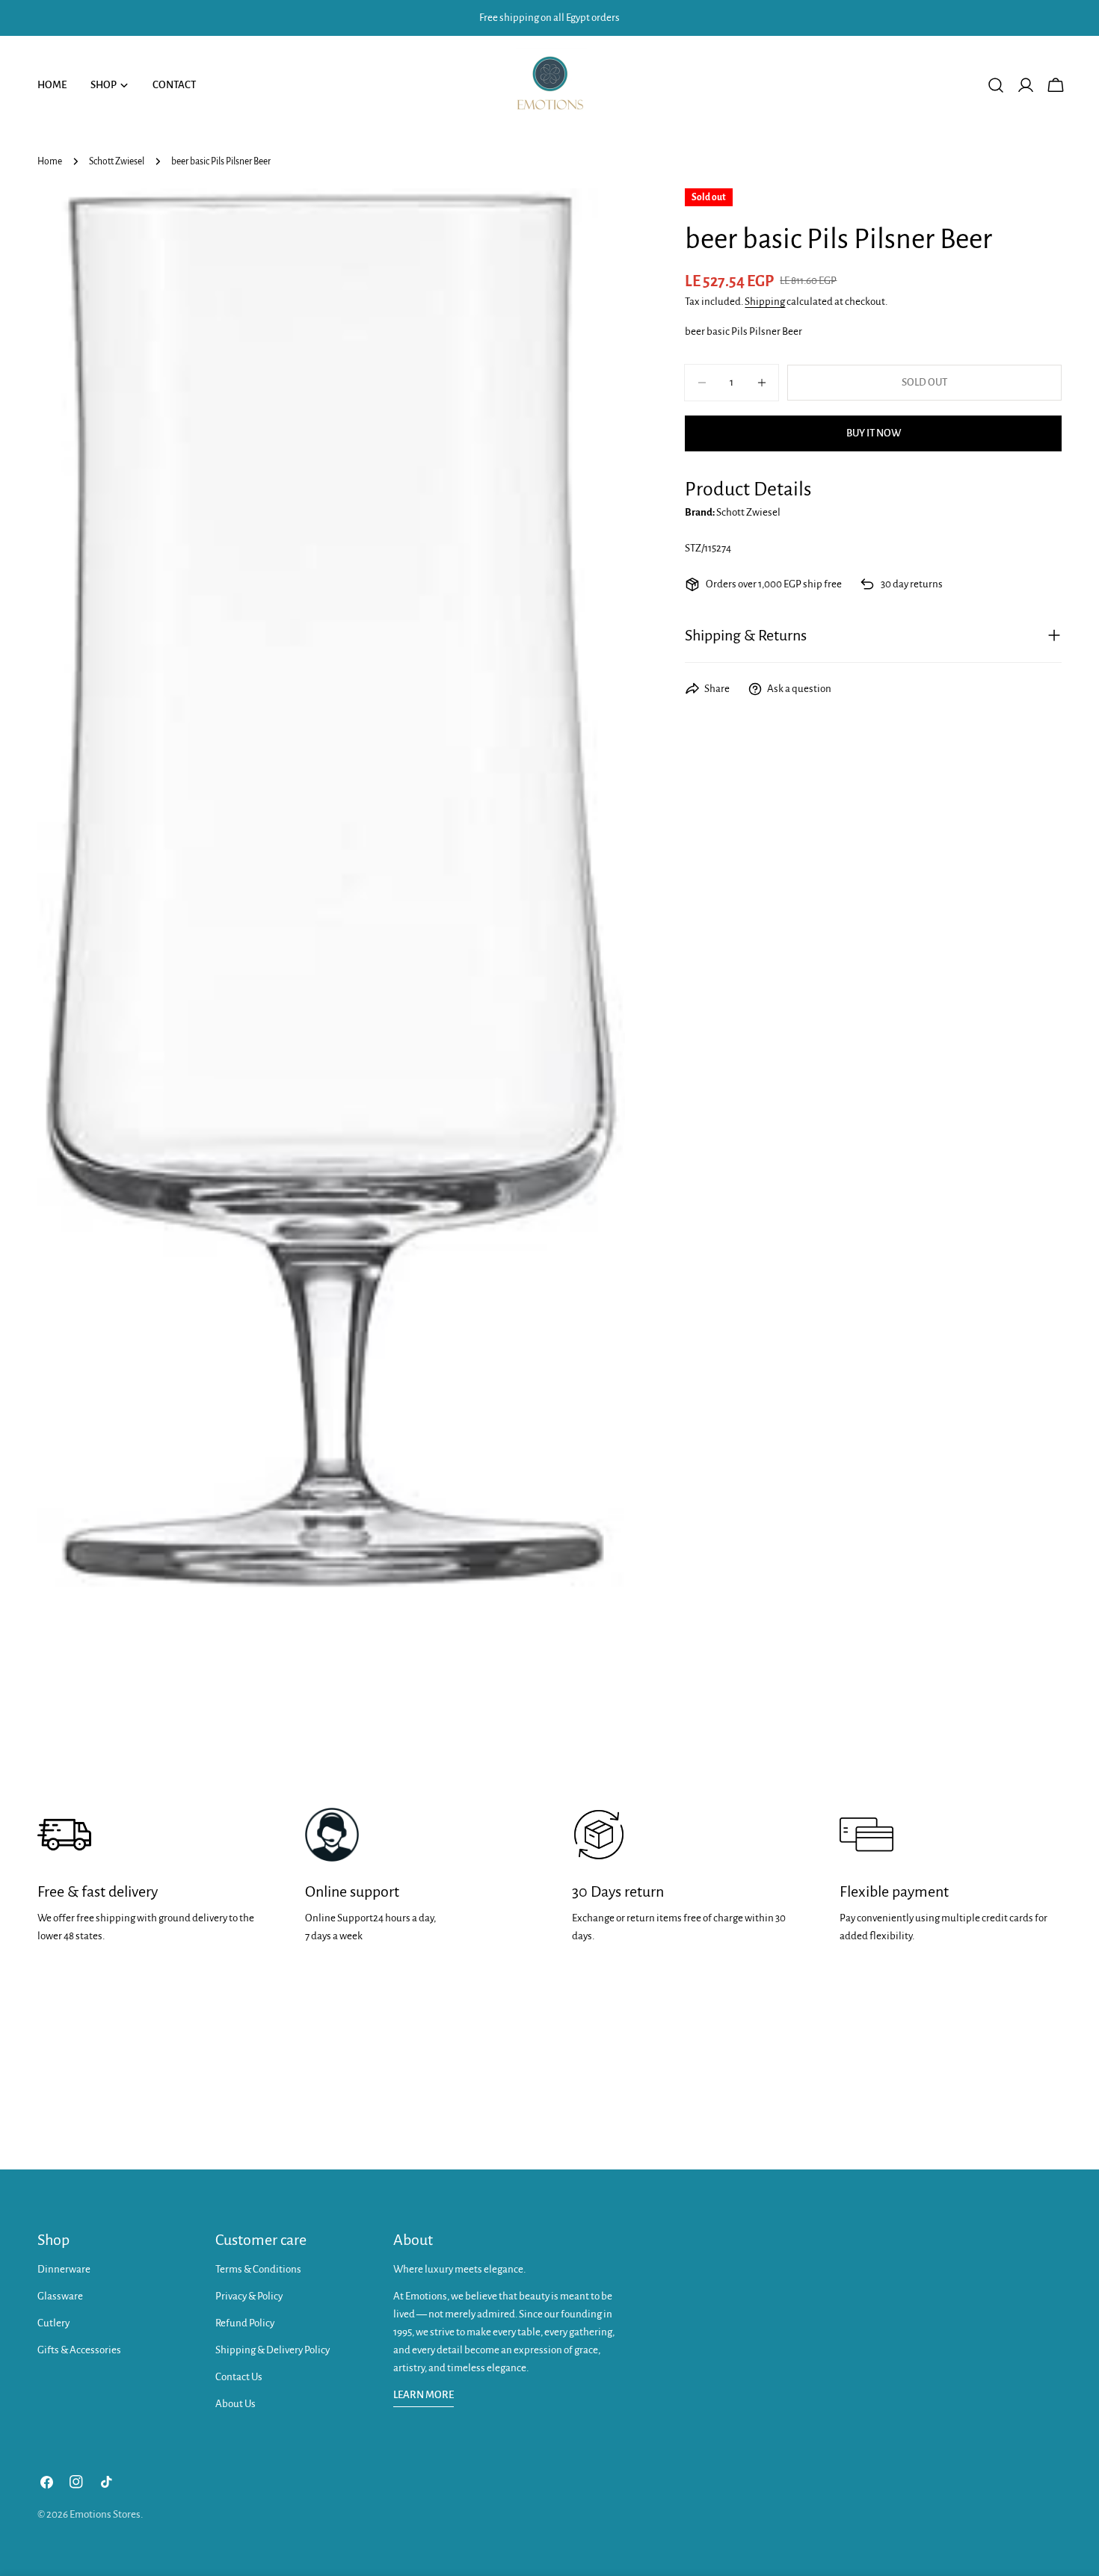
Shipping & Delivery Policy (273, 2350)
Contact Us (239, 2377)
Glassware (60, 2296)
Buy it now (874, 433)
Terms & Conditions (258, 2269)
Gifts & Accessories (79, 2350)
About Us (235, 2404)
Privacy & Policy (249, 2296)
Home (50, 161)
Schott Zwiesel (117, 161)
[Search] (996, 85)
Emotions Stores (105, 2514)
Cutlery (53, 2323)
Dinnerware (64, 2269)
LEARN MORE (424, 2395)
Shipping (765, 302)
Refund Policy (245, 2323)
